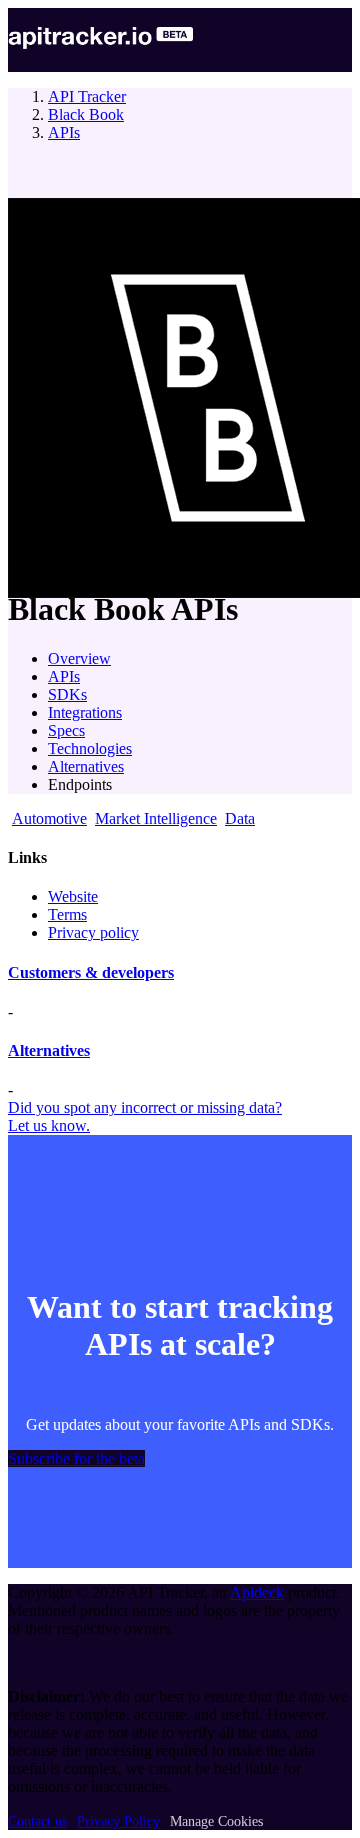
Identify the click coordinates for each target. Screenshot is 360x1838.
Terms (67, 914)
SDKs (67, 694)
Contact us (37, 1821)
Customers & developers (91, 972)
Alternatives (86, 766)
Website (73, 896)
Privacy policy (93, 932)
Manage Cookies (216, 1821)
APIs (64, 132)
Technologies (90, 748)
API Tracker (87, 96)
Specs (66, 730)
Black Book (86, 114)
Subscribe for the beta (76, 1458)
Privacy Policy (118, 1821)
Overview (79, 658)
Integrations (85, 712)
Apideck (257, 1592)
